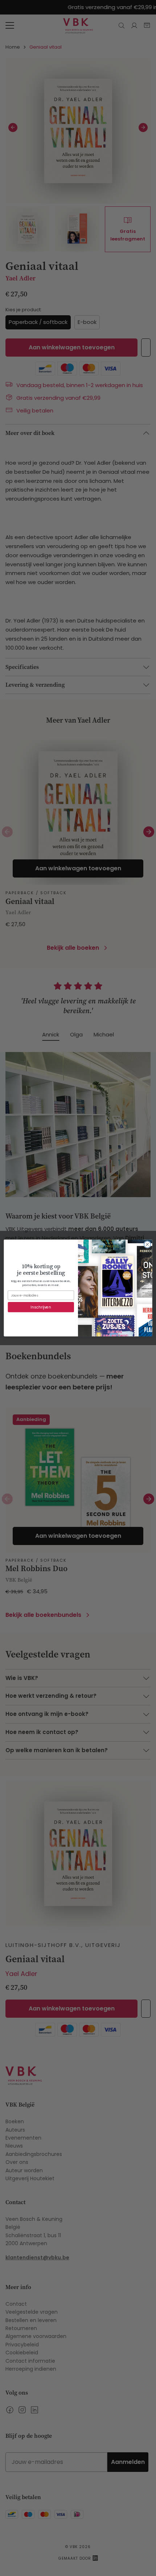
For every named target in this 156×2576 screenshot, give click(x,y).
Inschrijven (41, 1307)
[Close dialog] (147, 1244)
